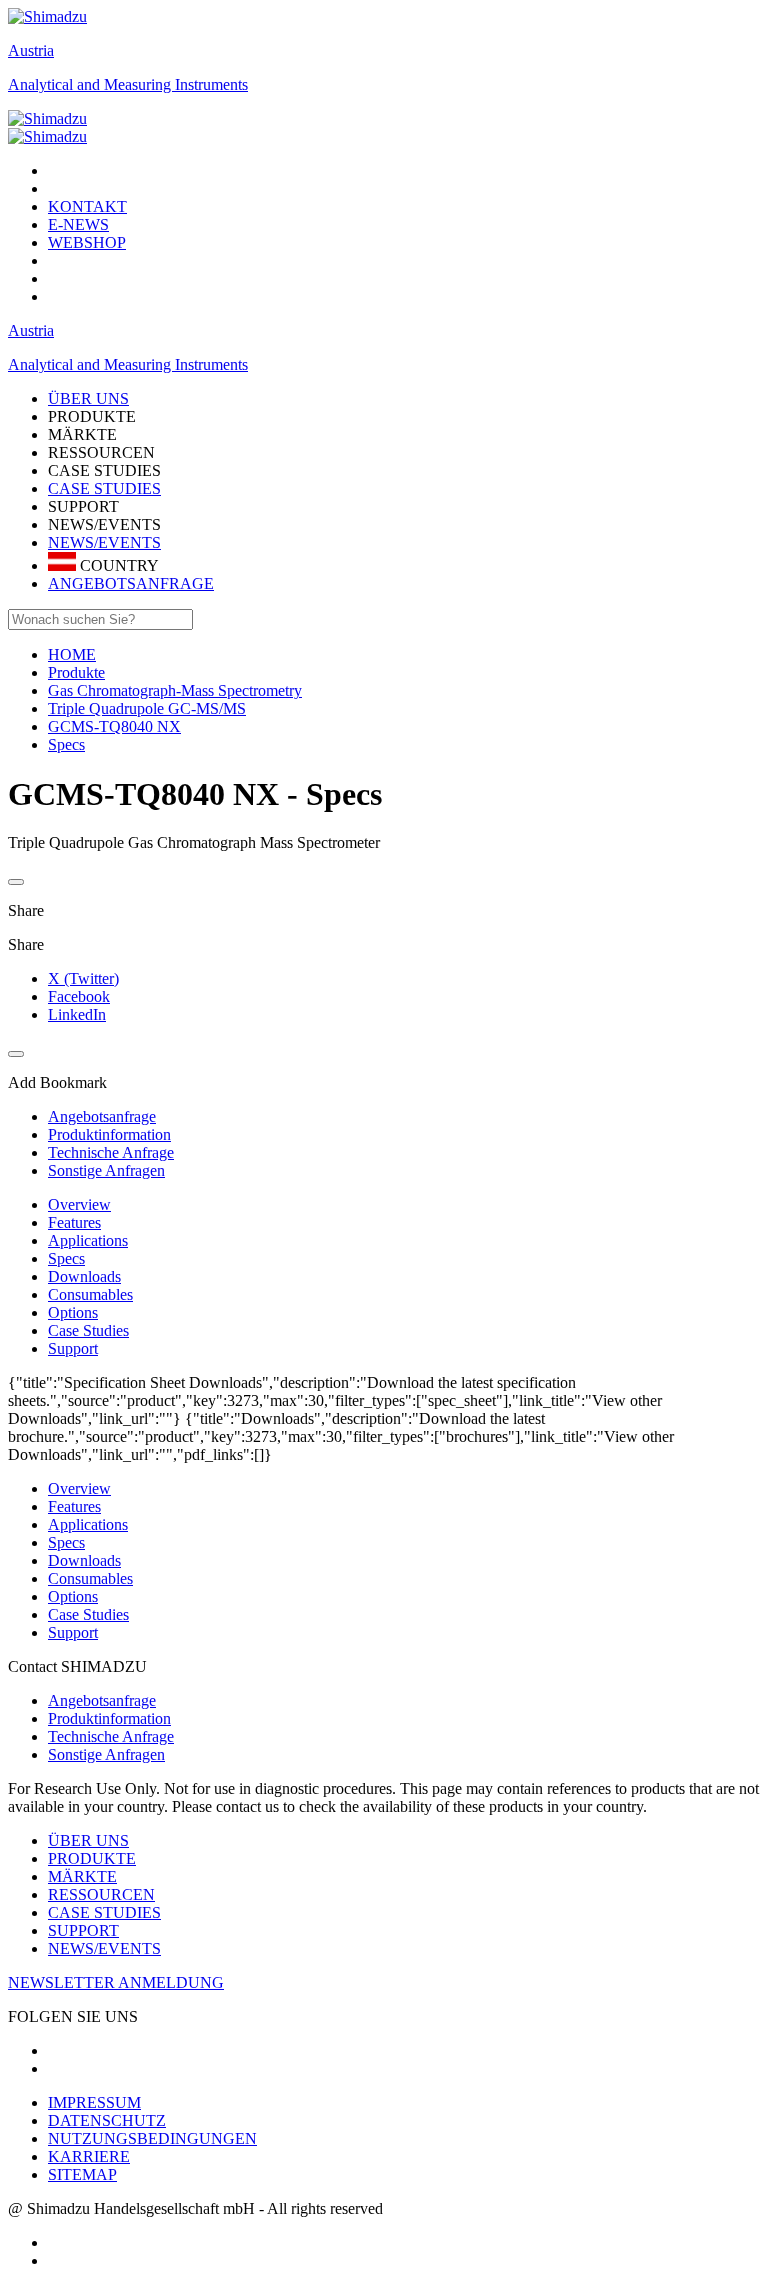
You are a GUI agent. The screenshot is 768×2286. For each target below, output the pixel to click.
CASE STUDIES (104, 488)
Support (73, 1348)
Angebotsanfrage (102, 1700)
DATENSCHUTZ (107, 2120)
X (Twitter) (83, 978)
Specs (66, 1258)
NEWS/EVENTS (104, 542)
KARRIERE (89, 2156)
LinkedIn (77, 1014)
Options (73, 1312)
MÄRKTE (82, 1876)
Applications (88, 1240)
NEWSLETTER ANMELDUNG (116, 1982)
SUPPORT (83, 1930)
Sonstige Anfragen (106, 1754)
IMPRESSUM (94, 2102)
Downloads (84, 1276)
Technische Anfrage (111, 1736)
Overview (79, 1204)
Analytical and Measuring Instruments (128, 84)
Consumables (90, 1294)
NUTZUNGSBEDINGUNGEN (152, 2138)
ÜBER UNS (88, 1840)
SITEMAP (82, 2174)
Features (74, 1222)
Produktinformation (109, 1718)
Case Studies (88, 1330)
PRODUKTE (92, 1858)
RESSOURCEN (101, 1894)
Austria (31, 50)
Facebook (79, 996)
